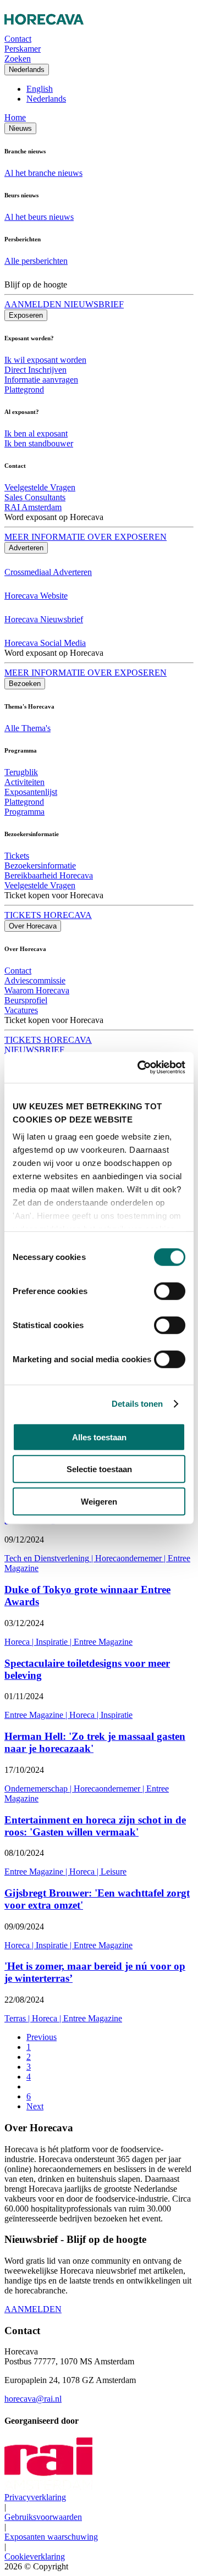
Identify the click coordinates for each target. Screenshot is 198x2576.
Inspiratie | (55, 1642)
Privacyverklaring (35, 2497)
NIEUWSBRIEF (34, 1050)
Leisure (114, 1872)
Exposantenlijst (31, 792)
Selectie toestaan (99, 1469)
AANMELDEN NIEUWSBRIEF (64, 304)
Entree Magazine (103, 1642)
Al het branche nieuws (43, 173)
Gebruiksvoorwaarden (43, 2517)
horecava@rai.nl (33, 2399)
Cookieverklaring (35, 2556)
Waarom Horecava (37, 990)
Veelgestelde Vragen (40, 487)
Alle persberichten (36, 261)
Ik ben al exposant (36, 433)
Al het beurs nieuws (39, 217)
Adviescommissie (35, 980)
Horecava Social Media (45, 643)
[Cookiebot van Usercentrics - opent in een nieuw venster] (140, 1068)
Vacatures (21, 1010)
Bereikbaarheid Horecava (49, 875)
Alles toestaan (99, 1437)
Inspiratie (117, 1715)
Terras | (18, 2018)
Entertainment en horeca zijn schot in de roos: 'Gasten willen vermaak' (95, 1826)
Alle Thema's (28, 728)
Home (15, 117)
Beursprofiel (26, 1000)
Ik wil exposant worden (45, 360)
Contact (18, 971)
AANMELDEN (33, 2309)
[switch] (170, 1291)
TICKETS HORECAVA (48, 915)
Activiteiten (24, 782)
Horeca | (20, 1642)
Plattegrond (24, 389)
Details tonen (137, 1404)
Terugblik (21, 772)
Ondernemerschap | (39, 1789)
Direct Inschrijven (35, 370)
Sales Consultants (35, 497)
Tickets (17, 856)
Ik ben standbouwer (39, 443)
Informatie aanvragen (41, 380)
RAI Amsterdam (33, 507)
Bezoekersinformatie (40, 866)
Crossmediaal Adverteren (48, 572)
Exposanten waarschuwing (51, 2537)
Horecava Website (36, 596)
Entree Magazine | (37, 1715)
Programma (24, 812)
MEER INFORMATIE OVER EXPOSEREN (86, 537)
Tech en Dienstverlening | (50, 1558)
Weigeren (99, 1501)
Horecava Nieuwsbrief (44, 619)
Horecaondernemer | (131, 1558)
